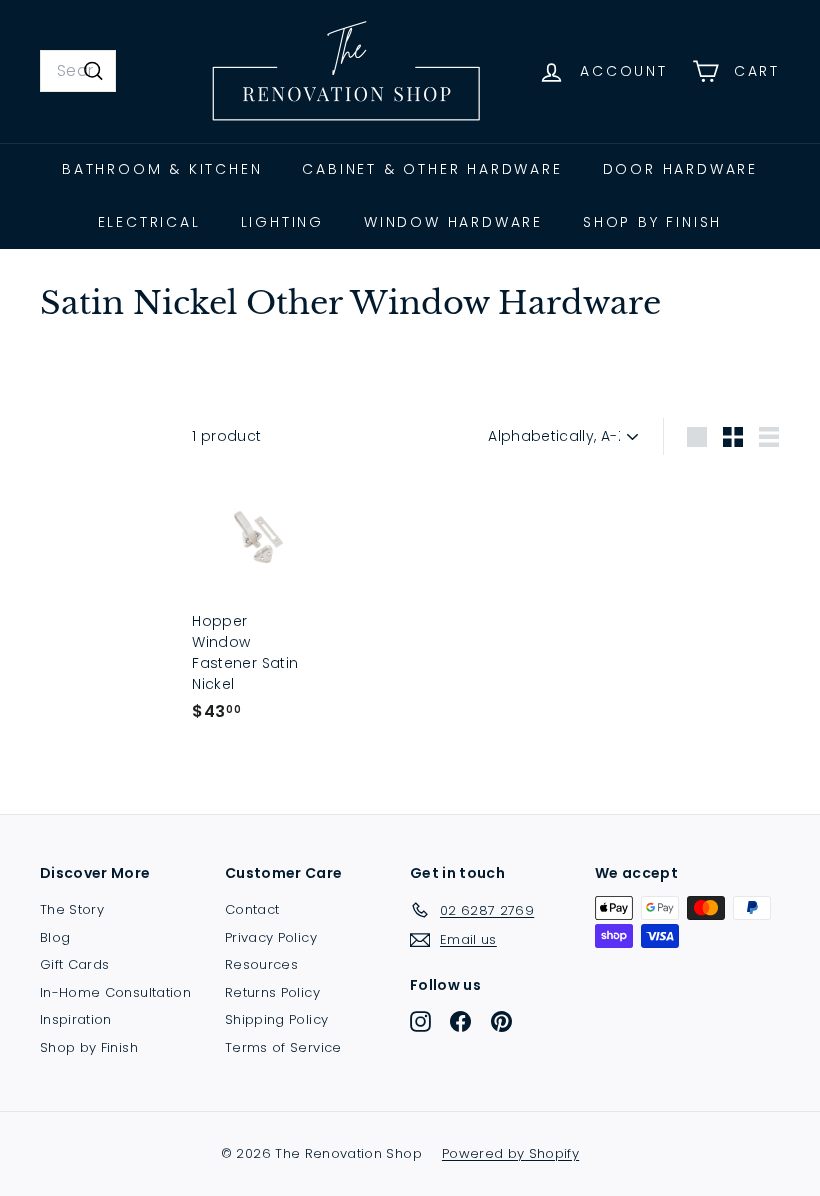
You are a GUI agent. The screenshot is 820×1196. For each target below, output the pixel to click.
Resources (261, 964)
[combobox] (78, 71)
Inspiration (76, 1019)
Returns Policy (272, 992)
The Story (72, 909)
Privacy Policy (271, 937)
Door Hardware (680, 169)
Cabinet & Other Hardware (432, 169)
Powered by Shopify (510, 1153)
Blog (55, 937)
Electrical (149, 222)
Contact (252, 909)
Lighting (282, 222)
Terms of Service (283, 1047)
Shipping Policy (276, 1019)
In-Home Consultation (115, 992)
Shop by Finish (652, 222)
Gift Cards (75, 964)
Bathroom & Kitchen (162, 169)
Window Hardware (453, 222)
